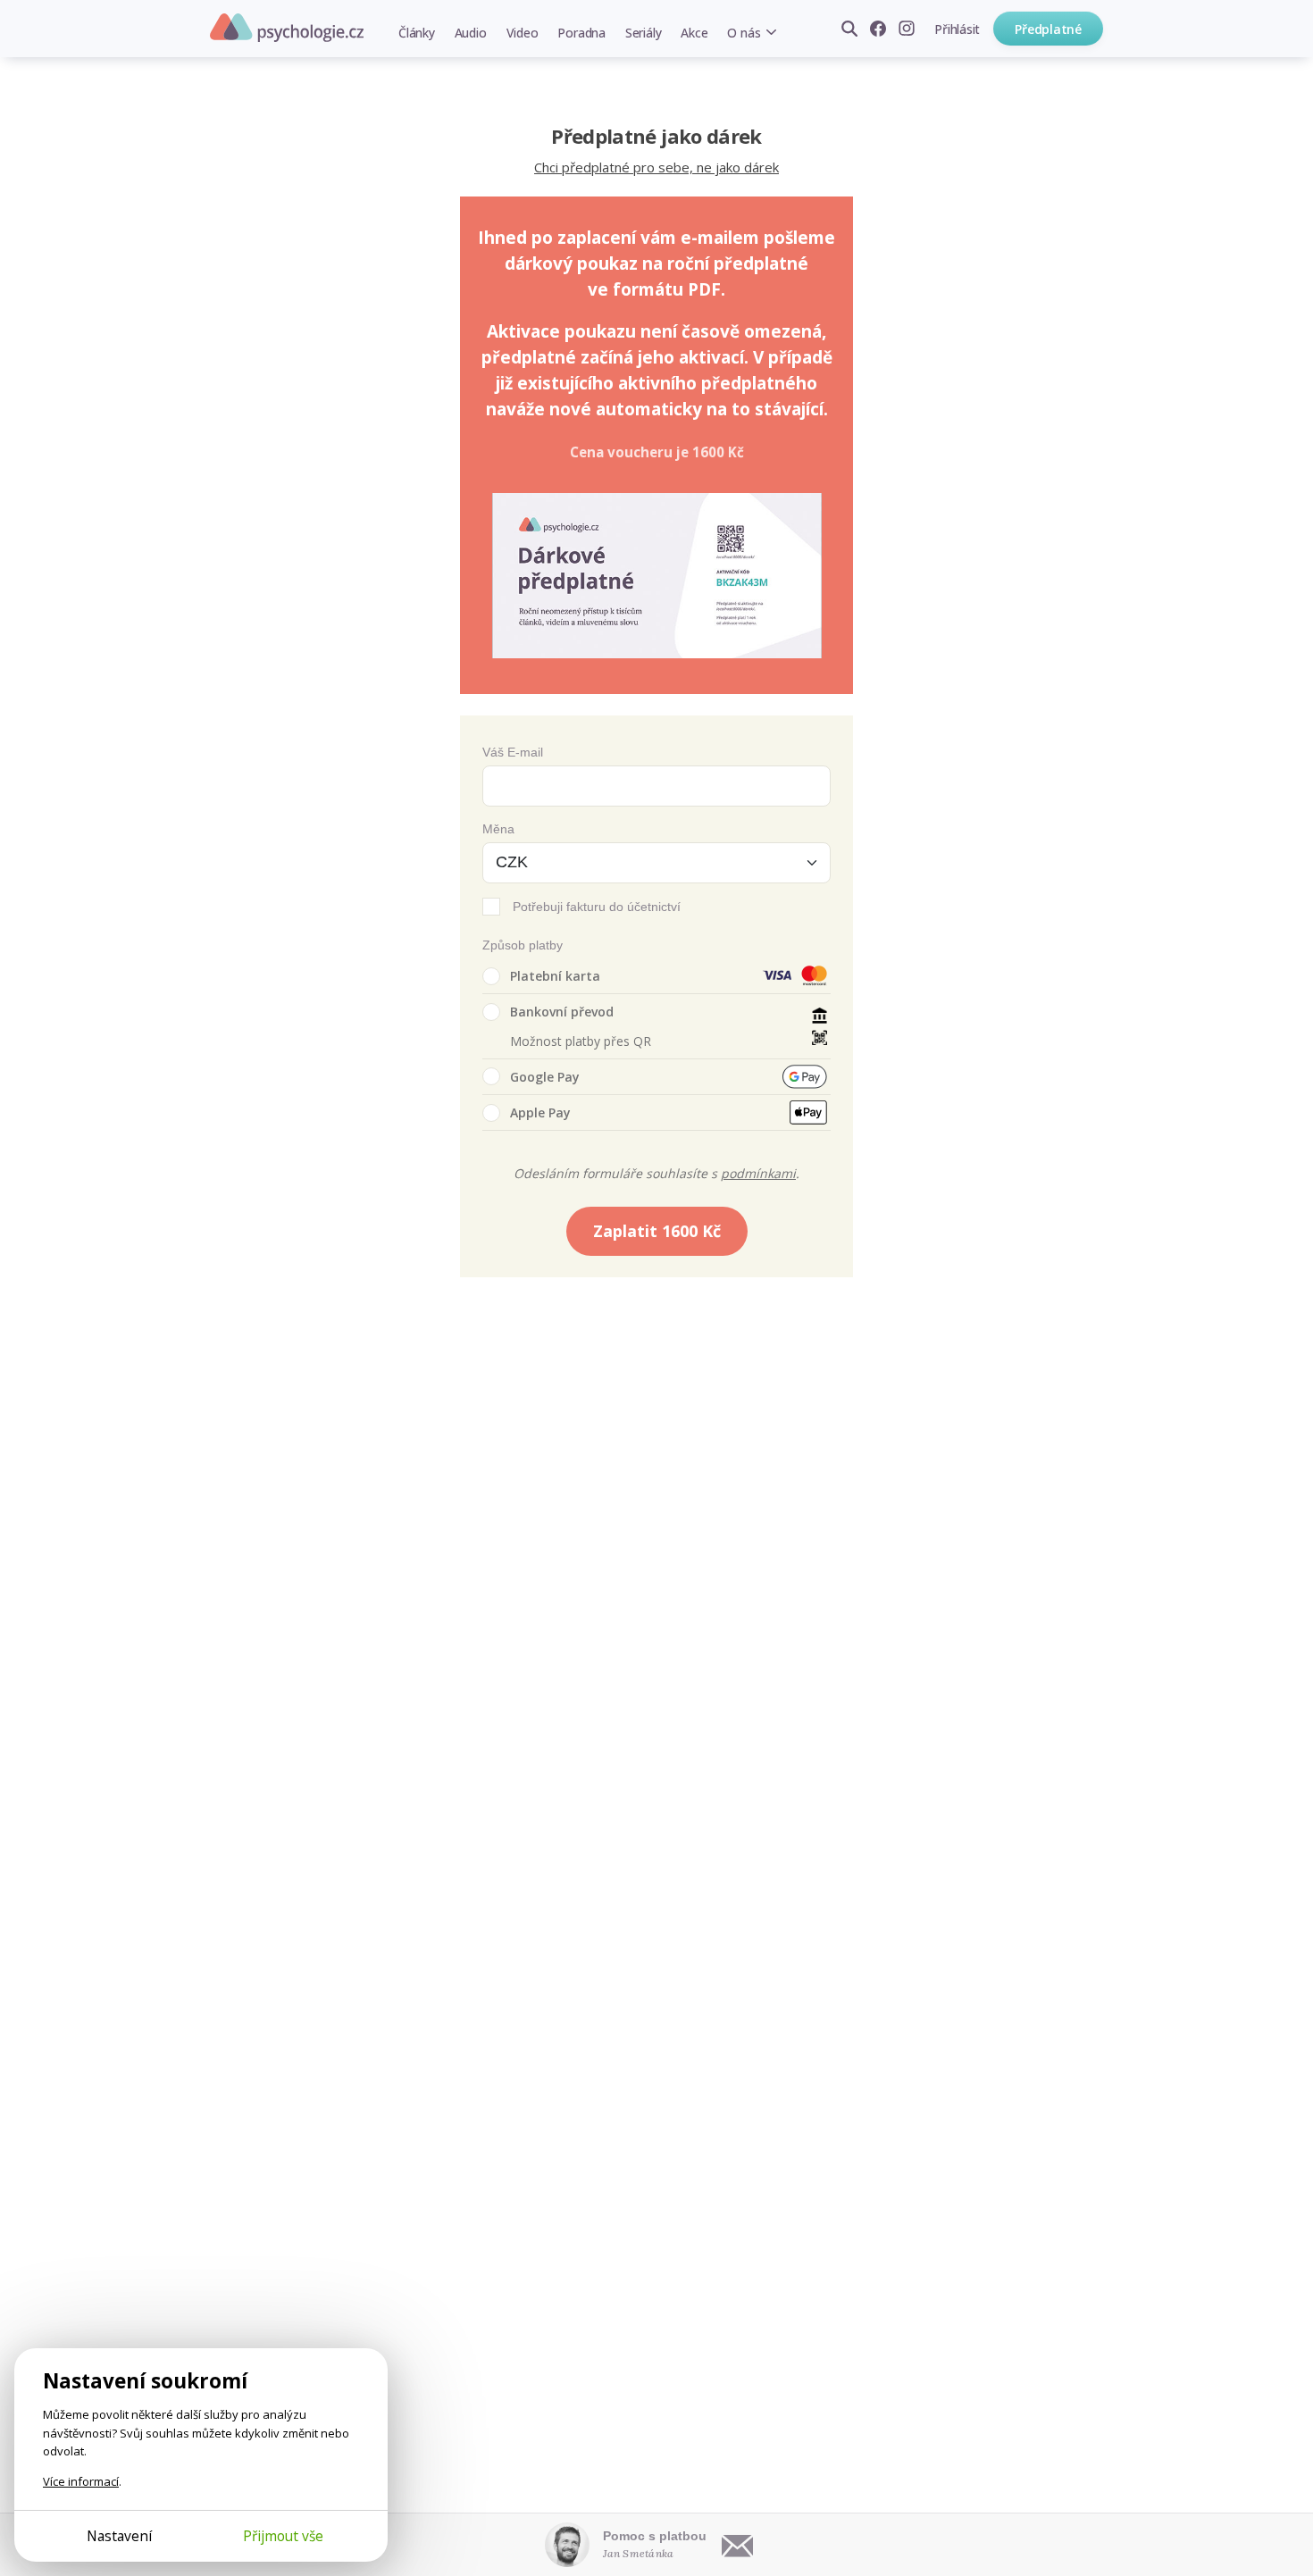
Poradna (581, 33)
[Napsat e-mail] (738, 2545)
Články (417, 33)
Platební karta (555, 976)
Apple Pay (540, 1112)
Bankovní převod (562, 1012)
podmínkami (758, 1173)
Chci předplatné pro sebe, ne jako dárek (656, 167)
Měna (498, 829)
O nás (744, 33)
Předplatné (1048, 29)
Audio (471, 33)
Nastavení (119, 2536)
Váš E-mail (513, 752)
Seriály (643, 33)
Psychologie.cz (287, 28)
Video (523, 33)
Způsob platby (523, 945)
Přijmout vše (283, 2536)
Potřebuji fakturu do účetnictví (597, 907)
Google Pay (545, 1077)
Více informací (81, 2481)
